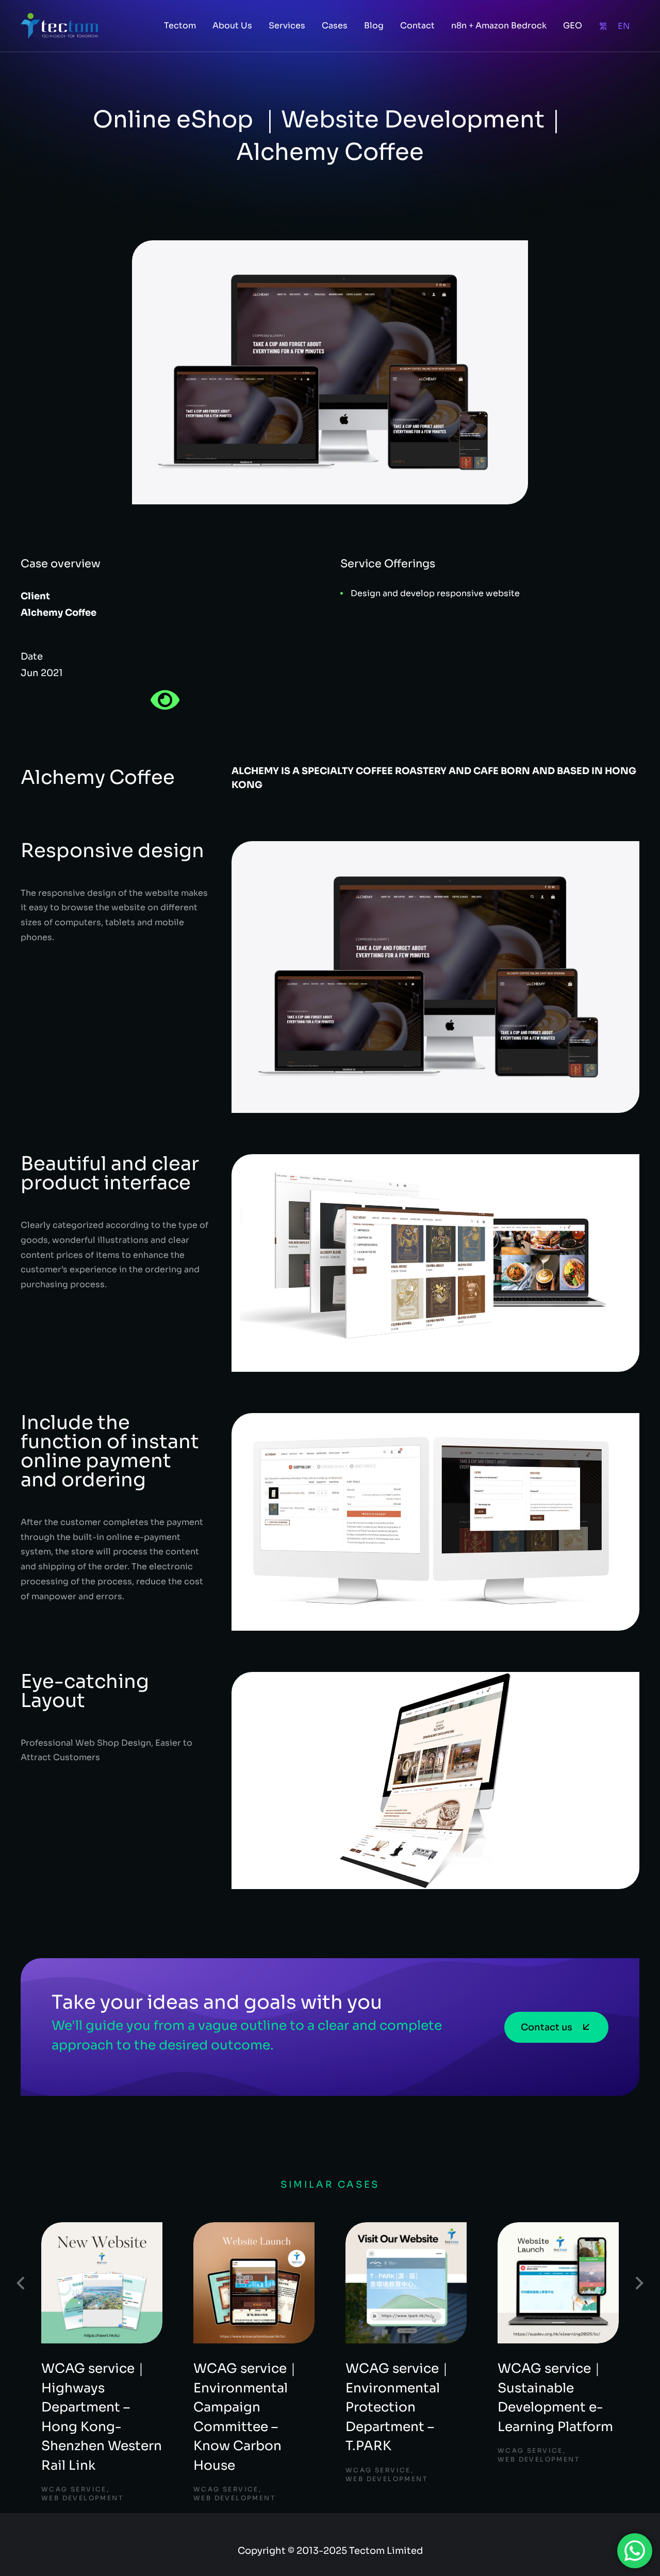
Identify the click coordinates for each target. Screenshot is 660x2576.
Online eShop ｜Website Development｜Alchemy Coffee (158, 1924)
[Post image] (102, 2283)
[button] (21, 2283)
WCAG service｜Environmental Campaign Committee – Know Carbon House (246, 2417)
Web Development (82, 2498)
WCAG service (74, 2489)
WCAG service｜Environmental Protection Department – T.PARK (398, 2407)
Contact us (547, 2027)
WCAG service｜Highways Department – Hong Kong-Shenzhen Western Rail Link (102, 2417)
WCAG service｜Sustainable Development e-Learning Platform (555, 2398)
